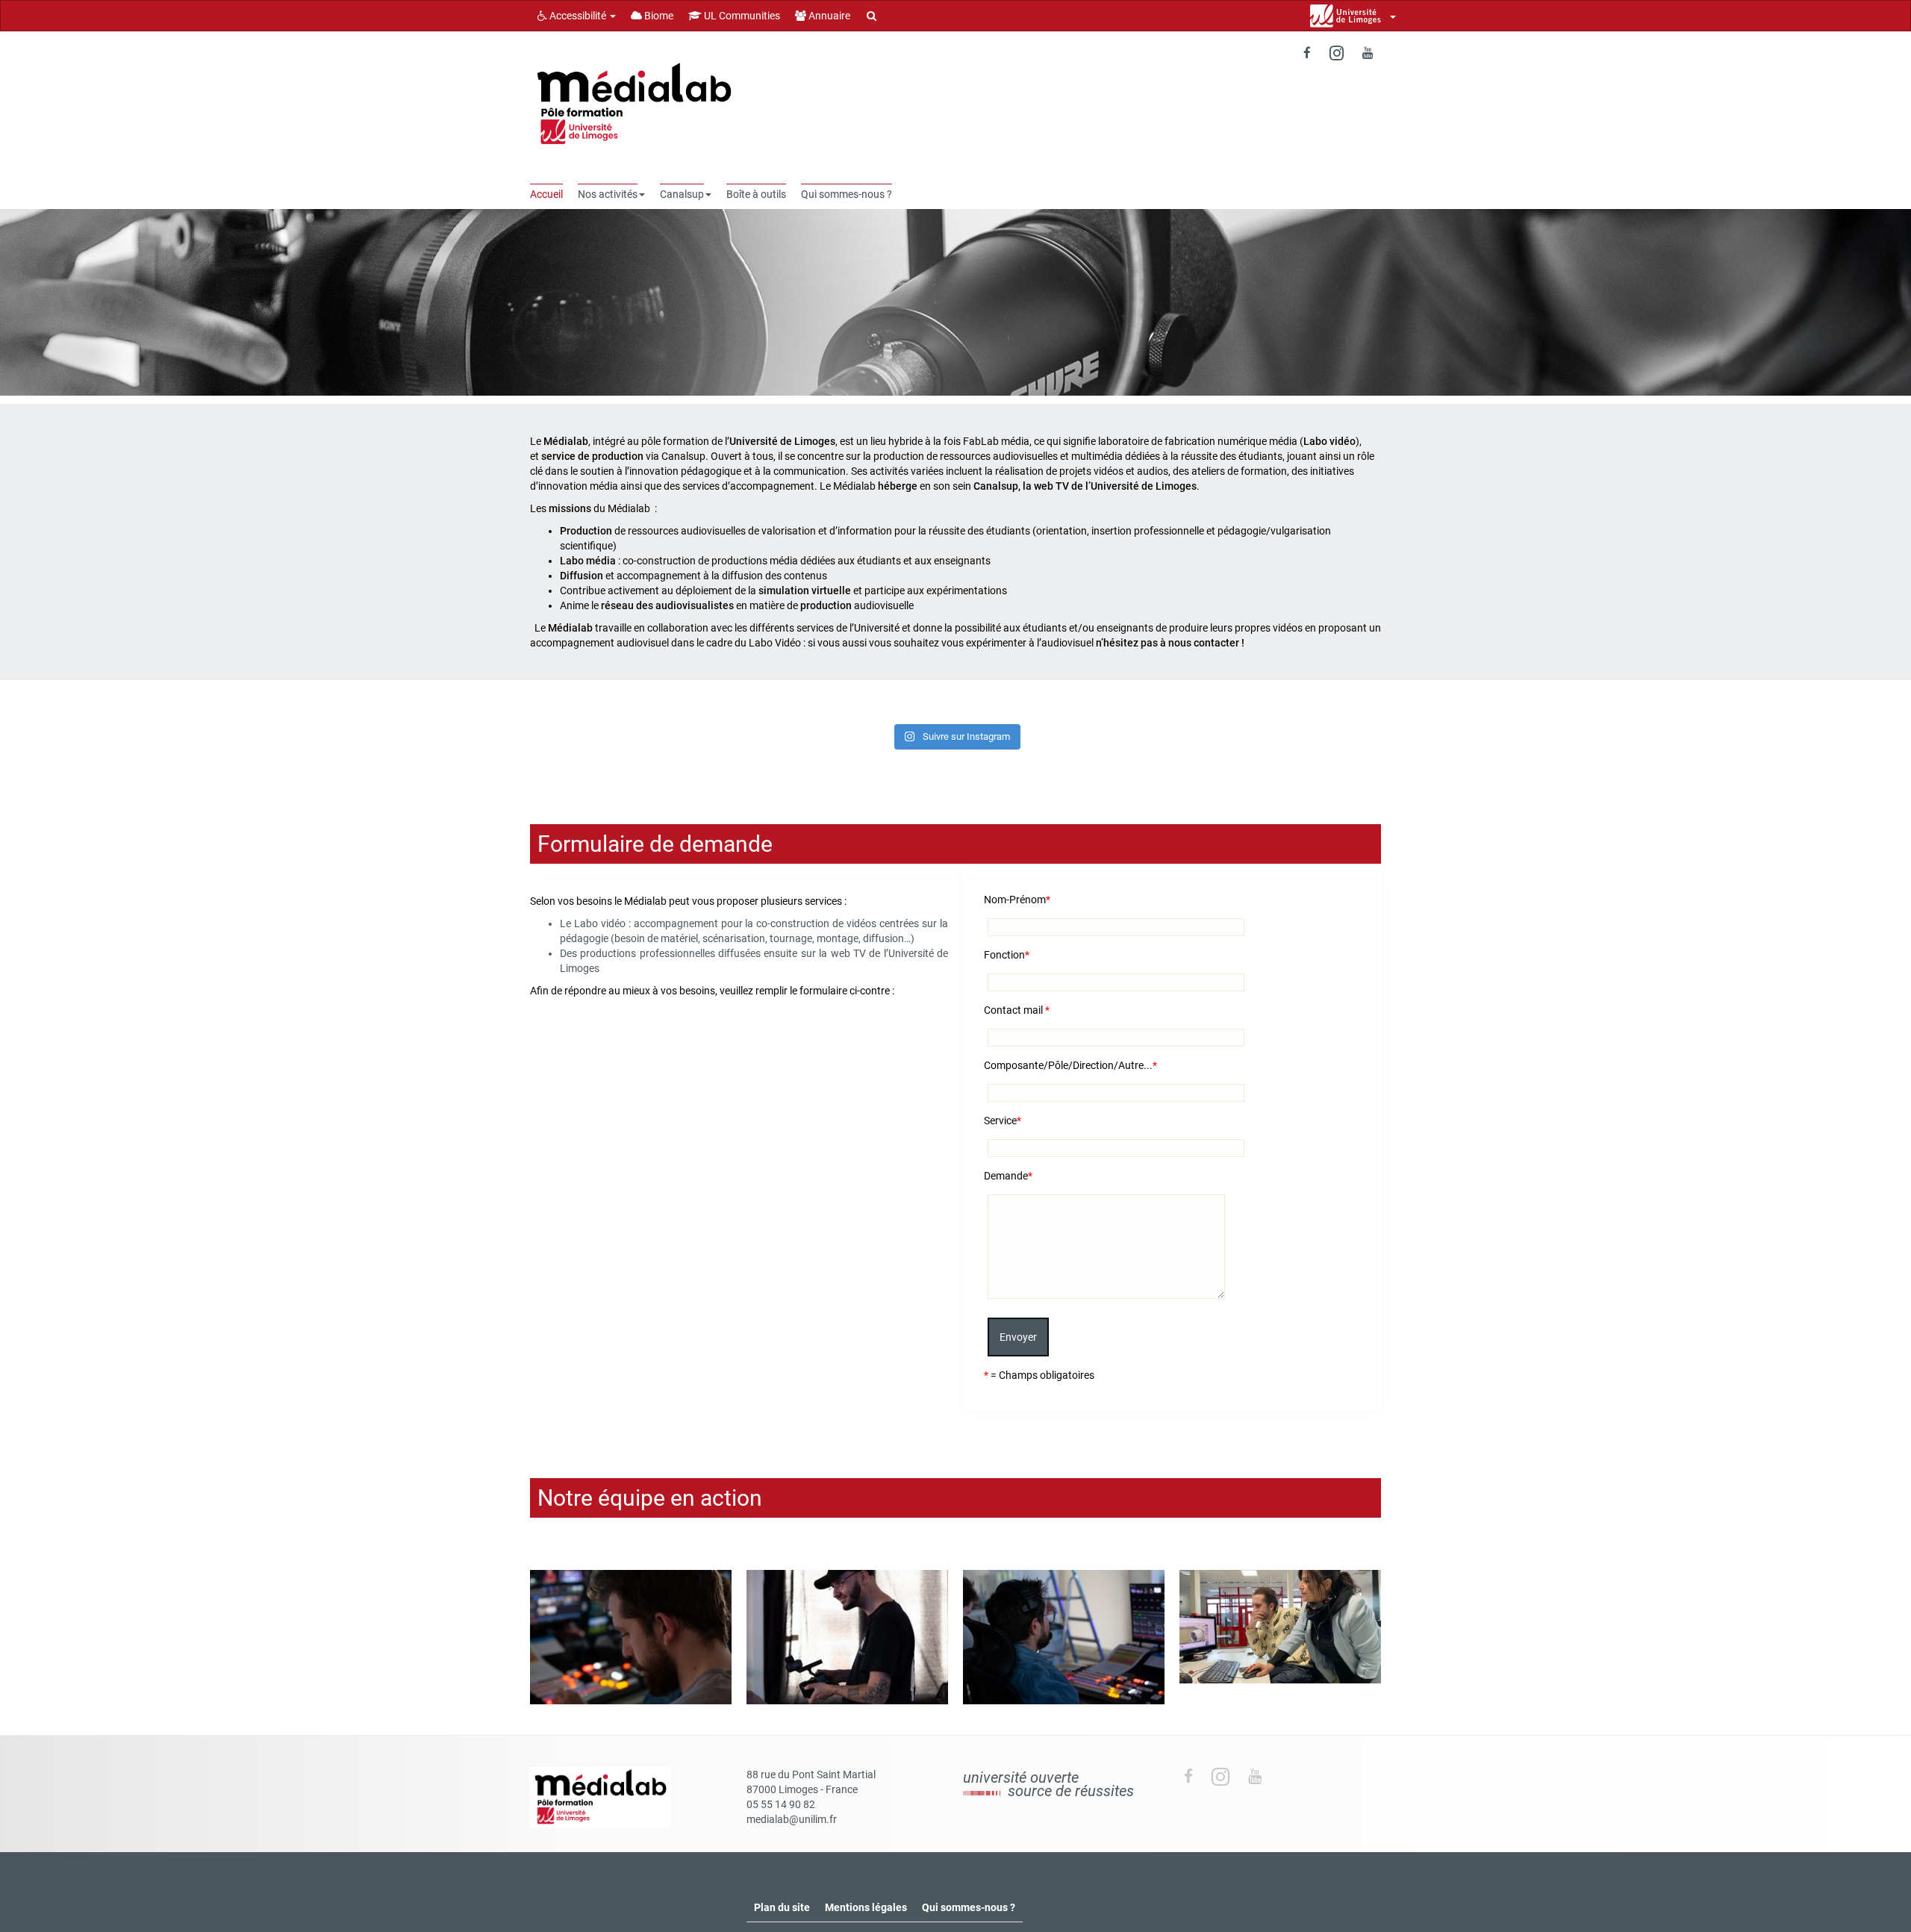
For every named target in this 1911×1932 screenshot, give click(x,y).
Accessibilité (578, 16)
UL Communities (741, 16)
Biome (658, 16)
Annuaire (828, 16)
